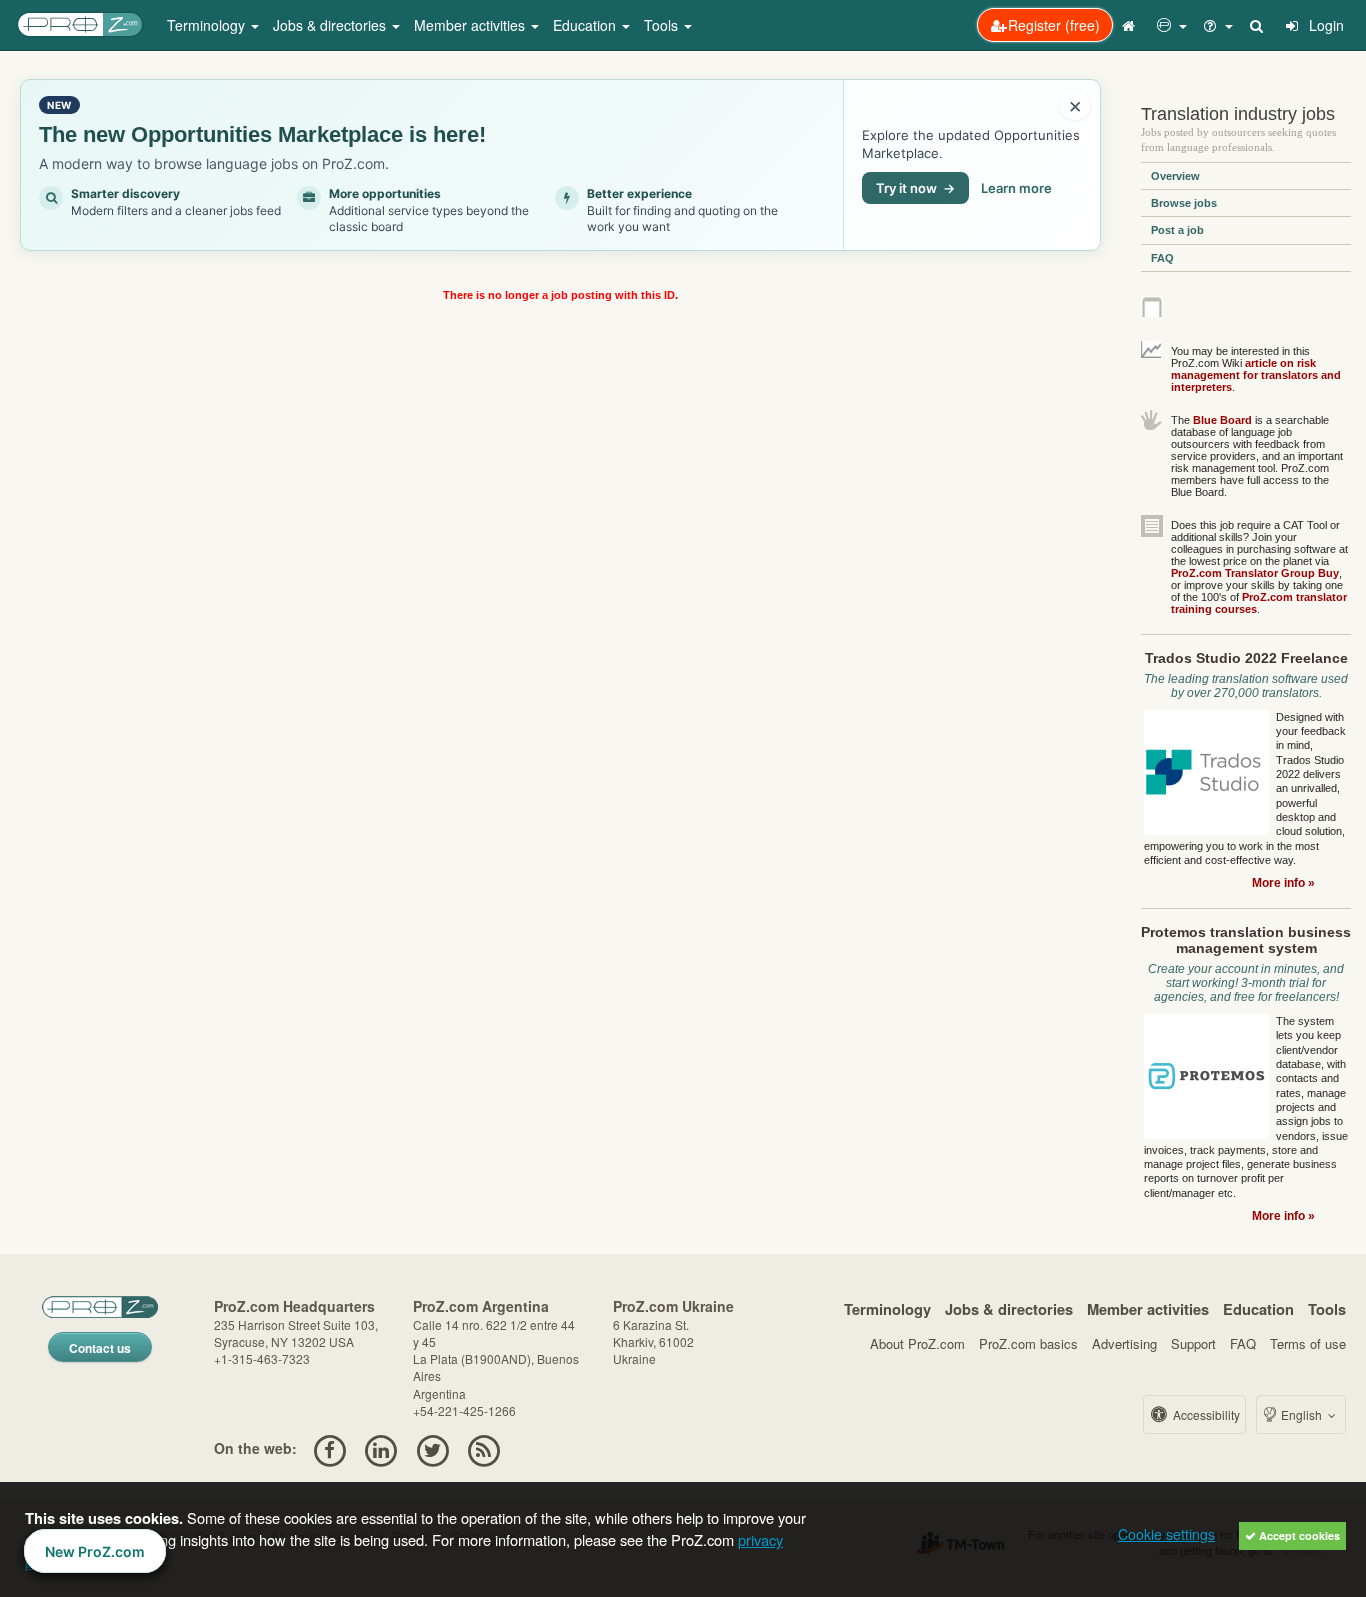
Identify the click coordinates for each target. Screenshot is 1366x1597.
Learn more (1016, 188)
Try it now (915, 188)
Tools (1327, 1309)
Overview (1175, 176)
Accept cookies (1298, 1535)
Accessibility (1205, 1414)
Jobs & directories (1009, 1309)
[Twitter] (432, 1448)
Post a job (1177, 230)
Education (1258, 1309)
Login (1324, 25)
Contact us (100, 1348)
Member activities (1148, 1309)
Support (1193, 1343)
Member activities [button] (471, 25)
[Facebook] (329, 1448)
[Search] (1258, 25)
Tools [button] (663, 25)
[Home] (1131, 25)
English (1301, 1414)
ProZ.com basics (1028, 1343)
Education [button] (586, 25)
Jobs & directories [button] (331, 25)
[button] (1172, 25)
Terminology (887, 1309)
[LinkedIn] (381, 1448)
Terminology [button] (208, 25)
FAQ (1162, 258)
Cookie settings (1166, 1534)
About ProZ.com (917, 1343)
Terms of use (1308, 1343)
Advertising (1124, 1343)
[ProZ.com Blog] (483, 1448)
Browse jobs (1184, 203)
